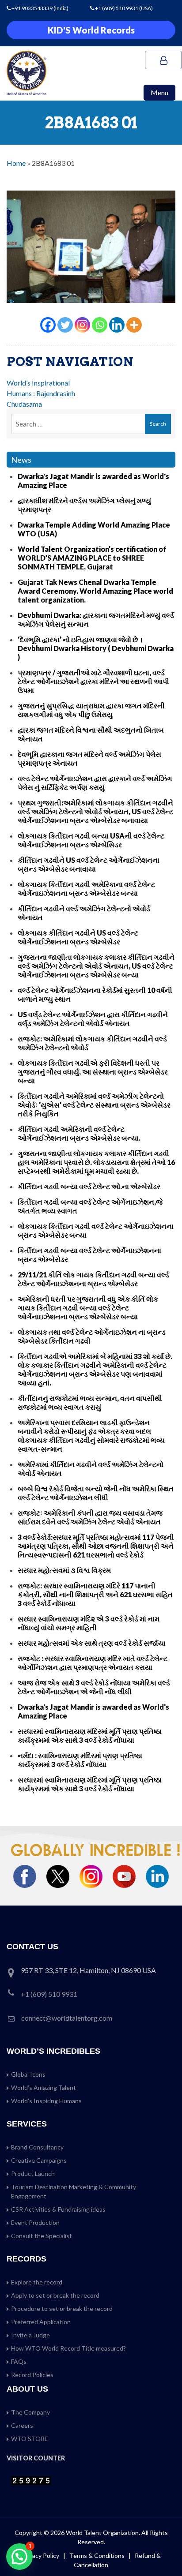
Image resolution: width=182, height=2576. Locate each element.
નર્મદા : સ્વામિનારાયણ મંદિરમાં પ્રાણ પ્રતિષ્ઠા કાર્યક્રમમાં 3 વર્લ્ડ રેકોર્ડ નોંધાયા (80, 1760)
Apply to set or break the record (55, 2295)
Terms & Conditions (98, 2555)
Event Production (35, 2222)
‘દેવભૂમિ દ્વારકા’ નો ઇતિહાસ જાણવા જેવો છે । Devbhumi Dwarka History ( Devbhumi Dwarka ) (96, 648)
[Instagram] (82, 325)
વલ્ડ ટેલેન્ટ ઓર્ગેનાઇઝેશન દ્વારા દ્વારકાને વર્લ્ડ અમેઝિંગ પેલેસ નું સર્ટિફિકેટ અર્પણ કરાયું (95, 783)
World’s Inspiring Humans (46, 2101)
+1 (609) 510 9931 (117, 8)
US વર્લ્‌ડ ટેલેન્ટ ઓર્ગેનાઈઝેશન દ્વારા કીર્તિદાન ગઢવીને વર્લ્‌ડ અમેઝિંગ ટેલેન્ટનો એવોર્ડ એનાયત (93, 1019)
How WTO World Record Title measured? (68, 2348)
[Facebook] (48, 325)
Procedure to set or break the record (62, 2308)
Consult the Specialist (42, 2236)
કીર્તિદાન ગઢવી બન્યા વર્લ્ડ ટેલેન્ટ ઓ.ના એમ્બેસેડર (89, 1186)
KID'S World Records (91, 30)
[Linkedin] (117, 325)
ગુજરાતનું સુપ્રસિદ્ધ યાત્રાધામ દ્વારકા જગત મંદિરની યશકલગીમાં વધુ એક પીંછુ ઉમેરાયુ (91, 710)
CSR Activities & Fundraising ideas (58, 2209)
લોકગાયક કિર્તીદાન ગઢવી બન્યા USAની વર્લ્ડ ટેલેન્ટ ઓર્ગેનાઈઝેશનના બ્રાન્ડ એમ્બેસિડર (91, 840)
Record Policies (32, 2375)
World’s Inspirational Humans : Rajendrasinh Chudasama (41, 393)
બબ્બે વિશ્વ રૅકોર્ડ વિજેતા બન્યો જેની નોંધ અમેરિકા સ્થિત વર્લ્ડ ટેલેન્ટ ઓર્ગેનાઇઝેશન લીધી (96, 1493)
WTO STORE (30, 2439)
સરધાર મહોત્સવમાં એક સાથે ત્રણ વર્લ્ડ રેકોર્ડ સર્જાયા (92, 1643)
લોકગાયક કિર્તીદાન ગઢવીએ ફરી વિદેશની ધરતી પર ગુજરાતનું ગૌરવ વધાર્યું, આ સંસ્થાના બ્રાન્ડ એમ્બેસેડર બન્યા (93, 1072)
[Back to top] (164, 2550)
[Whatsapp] (100, 325)
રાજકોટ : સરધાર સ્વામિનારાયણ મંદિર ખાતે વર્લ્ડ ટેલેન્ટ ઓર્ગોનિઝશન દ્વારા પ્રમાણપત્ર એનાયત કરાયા (93, 1663)
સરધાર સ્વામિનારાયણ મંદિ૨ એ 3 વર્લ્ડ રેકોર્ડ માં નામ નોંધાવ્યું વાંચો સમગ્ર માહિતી (89, 1623)
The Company (30, 2412)
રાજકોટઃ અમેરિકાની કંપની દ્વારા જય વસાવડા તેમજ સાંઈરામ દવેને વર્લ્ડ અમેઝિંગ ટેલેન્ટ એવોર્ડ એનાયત (90, 1517)
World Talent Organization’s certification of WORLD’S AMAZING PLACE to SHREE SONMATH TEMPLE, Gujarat (92, 558)
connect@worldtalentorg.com (67, 2018)
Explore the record (37, 2282)
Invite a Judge (30, 2335)
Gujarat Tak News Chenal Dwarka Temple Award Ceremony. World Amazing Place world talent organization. (95, 591)
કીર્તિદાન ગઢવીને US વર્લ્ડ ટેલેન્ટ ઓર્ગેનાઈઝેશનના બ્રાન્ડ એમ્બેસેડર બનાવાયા (89, 864)
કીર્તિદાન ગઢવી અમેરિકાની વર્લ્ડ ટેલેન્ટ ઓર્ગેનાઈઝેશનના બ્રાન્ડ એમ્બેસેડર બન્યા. (79, 1133)
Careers (22, 2425)
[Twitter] (65, 325)
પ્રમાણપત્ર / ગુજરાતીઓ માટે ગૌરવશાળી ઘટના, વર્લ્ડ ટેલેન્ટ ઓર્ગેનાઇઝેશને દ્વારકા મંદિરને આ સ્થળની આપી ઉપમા (93, 681)
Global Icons (28, 2074)
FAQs (19, 2361)
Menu (159, 92)
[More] (134, 325)
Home (16, 163)
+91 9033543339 (32, 8)
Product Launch (33, 2173)
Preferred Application (41, 2322)
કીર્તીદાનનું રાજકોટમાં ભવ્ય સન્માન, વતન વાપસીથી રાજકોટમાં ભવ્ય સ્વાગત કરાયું (90, 1402)
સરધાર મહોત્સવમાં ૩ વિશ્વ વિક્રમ (64, 1570)
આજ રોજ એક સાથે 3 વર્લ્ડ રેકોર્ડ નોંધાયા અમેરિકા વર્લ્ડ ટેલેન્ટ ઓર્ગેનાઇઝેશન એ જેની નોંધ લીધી (94, 1687)
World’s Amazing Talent (44, 2087)
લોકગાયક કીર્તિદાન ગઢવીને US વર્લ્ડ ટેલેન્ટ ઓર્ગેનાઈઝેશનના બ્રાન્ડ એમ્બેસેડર (78, 937)
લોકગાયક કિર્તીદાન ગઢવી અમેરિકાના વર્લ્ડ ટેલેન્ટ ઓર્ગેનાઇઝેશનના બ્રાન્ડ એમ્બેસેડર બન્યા (86, 889)
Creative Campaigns (39, 2160)
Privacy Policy (40, 2555)
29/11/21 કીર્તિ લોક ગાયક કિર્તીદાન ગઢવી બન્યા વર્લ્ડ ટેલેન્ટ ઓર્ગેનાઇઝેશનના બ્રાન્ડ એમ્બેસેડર (93, 1279)
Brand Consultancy (37, 2147)
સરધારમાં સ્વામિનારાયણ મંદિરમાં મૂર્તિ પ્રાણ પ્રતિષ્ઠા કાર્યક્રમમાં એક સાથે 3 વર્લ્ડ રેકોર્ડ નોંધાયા (90, 1735)
